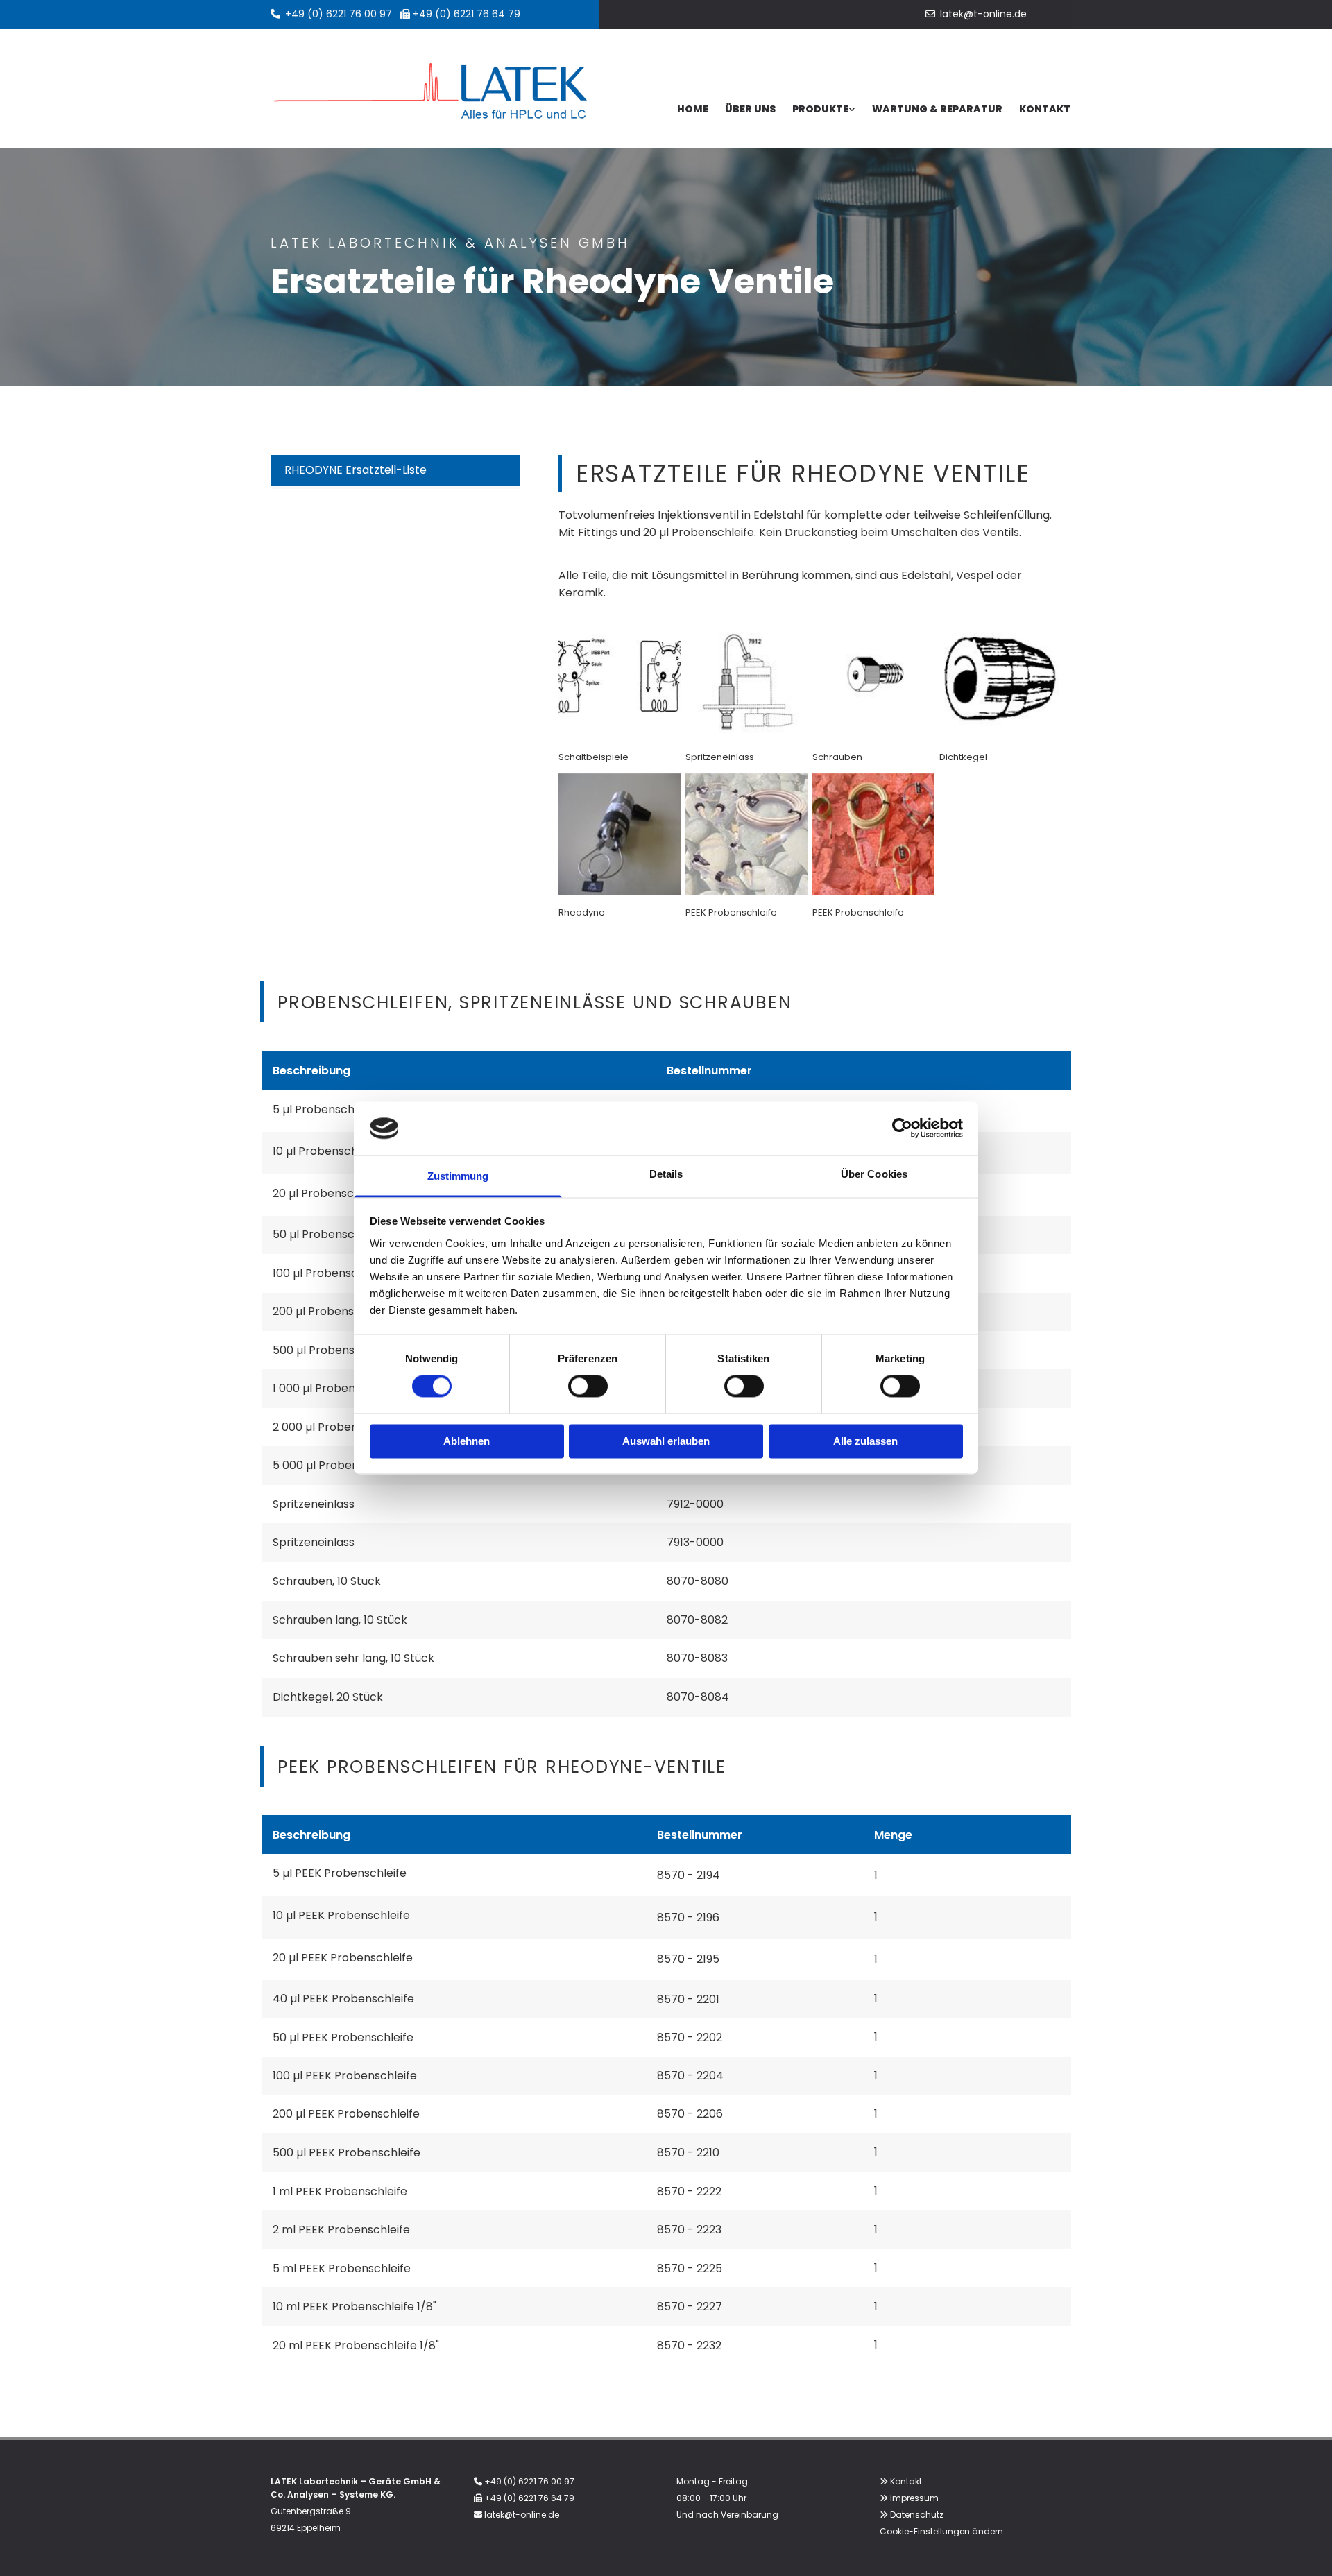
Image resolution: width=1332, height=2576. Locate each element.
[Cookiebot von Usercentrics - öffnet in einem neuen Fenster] (902, 1128)
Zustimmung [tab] (458, 1176)
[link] (824, 110)
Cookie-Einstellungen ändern (941, 2531)
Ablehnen (467, 1441)
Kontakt (1045, 109)
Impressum (914, 2498)
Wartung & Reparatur (937, 109)
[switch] (588, 1386)
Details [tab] (666, 1174)
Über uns (750, 109)
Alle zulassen (865, 1441)
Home (693, 109)
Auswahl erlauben (666, 1441)
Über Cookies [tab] (874, 1174)
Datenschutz (917, 2515)
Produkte (820, 109)
